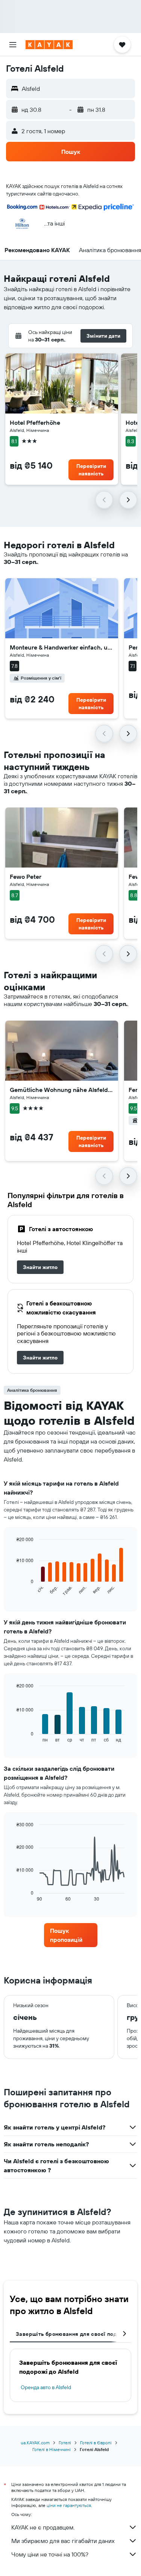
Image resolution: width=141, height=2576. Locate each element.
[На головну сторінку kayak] (49, 45)
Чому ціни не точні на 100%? (50, 2554)
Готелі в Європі (96, 2443)
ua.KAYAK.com (35, 2443)
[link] (40, 1267)
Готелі (65, 2443)
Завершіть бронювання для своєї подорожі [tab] (74, 2334)
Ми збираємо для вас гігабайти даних (63, 2541)
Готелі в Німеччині (52, 2449)
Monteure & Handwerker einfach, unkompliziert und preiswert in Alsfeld (62, 647)
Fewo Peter (26, 877)
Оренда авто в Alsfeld (46, 2387)
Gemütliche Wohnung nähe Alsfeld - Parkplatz (62, 1090)
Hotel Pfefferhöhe (35, 423)
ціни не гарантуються (69, 2505)
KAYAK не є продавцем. (43, 2527)
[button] (13, 45)
